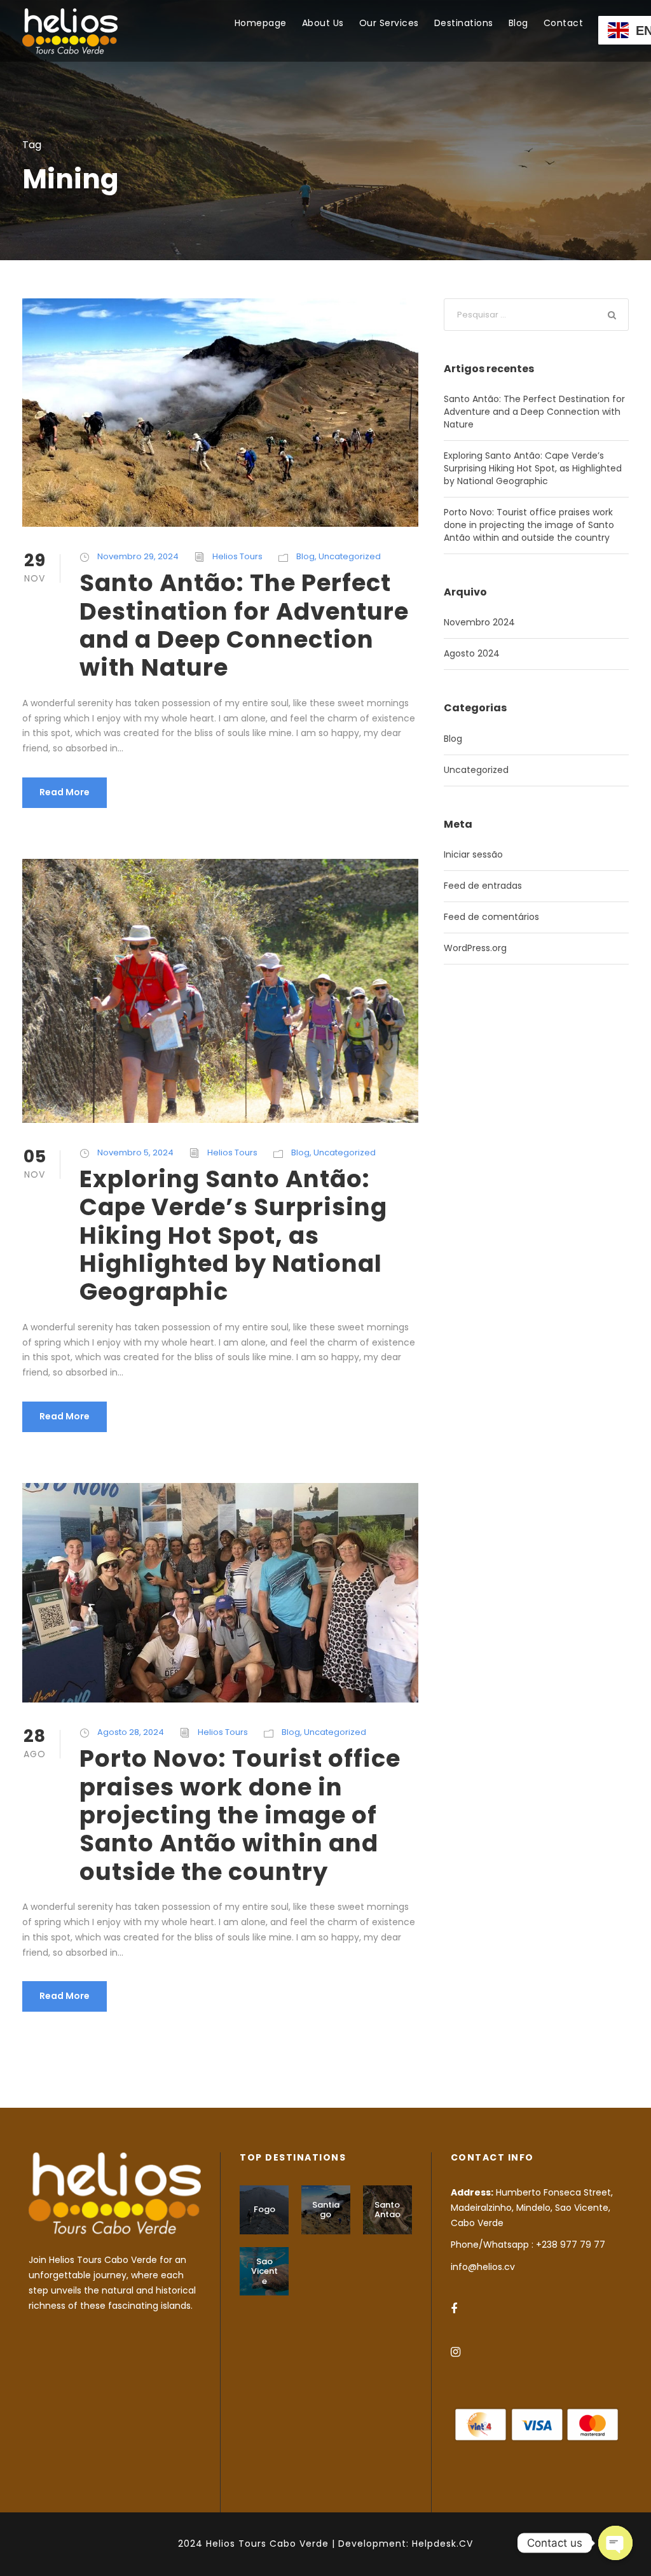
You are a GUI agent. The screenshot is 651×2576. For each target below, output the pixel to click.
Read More (65, 792)
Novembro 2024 (479, 622)
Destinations (464, 23)
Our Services (389, 23)
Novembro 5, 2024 (135, 1152)
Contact (564, 23)
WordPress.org (475, 948)
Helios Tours (237, 556)
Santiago (326, 2210)
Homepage (261, 23)
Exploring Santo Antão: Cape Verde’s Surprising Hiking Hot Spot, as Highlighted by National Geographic (233, 1236)
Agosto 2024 (472, 653)
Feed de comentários (491, 917)
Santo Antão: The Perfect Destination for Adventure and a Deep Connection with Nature (244, 625)
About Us (323, 23)
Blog (518, 23)
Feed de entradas (483, 886)
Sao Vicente (264, 2271)
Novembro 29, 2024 (138, 556)
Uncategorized (350, 556)
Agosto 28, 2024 (131, 1732)
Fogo (264, 2209)
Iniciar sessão (473, 854)
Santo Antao (387, 2210)
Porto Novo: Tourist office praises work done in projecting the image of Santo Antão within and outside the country (240, 1815)
